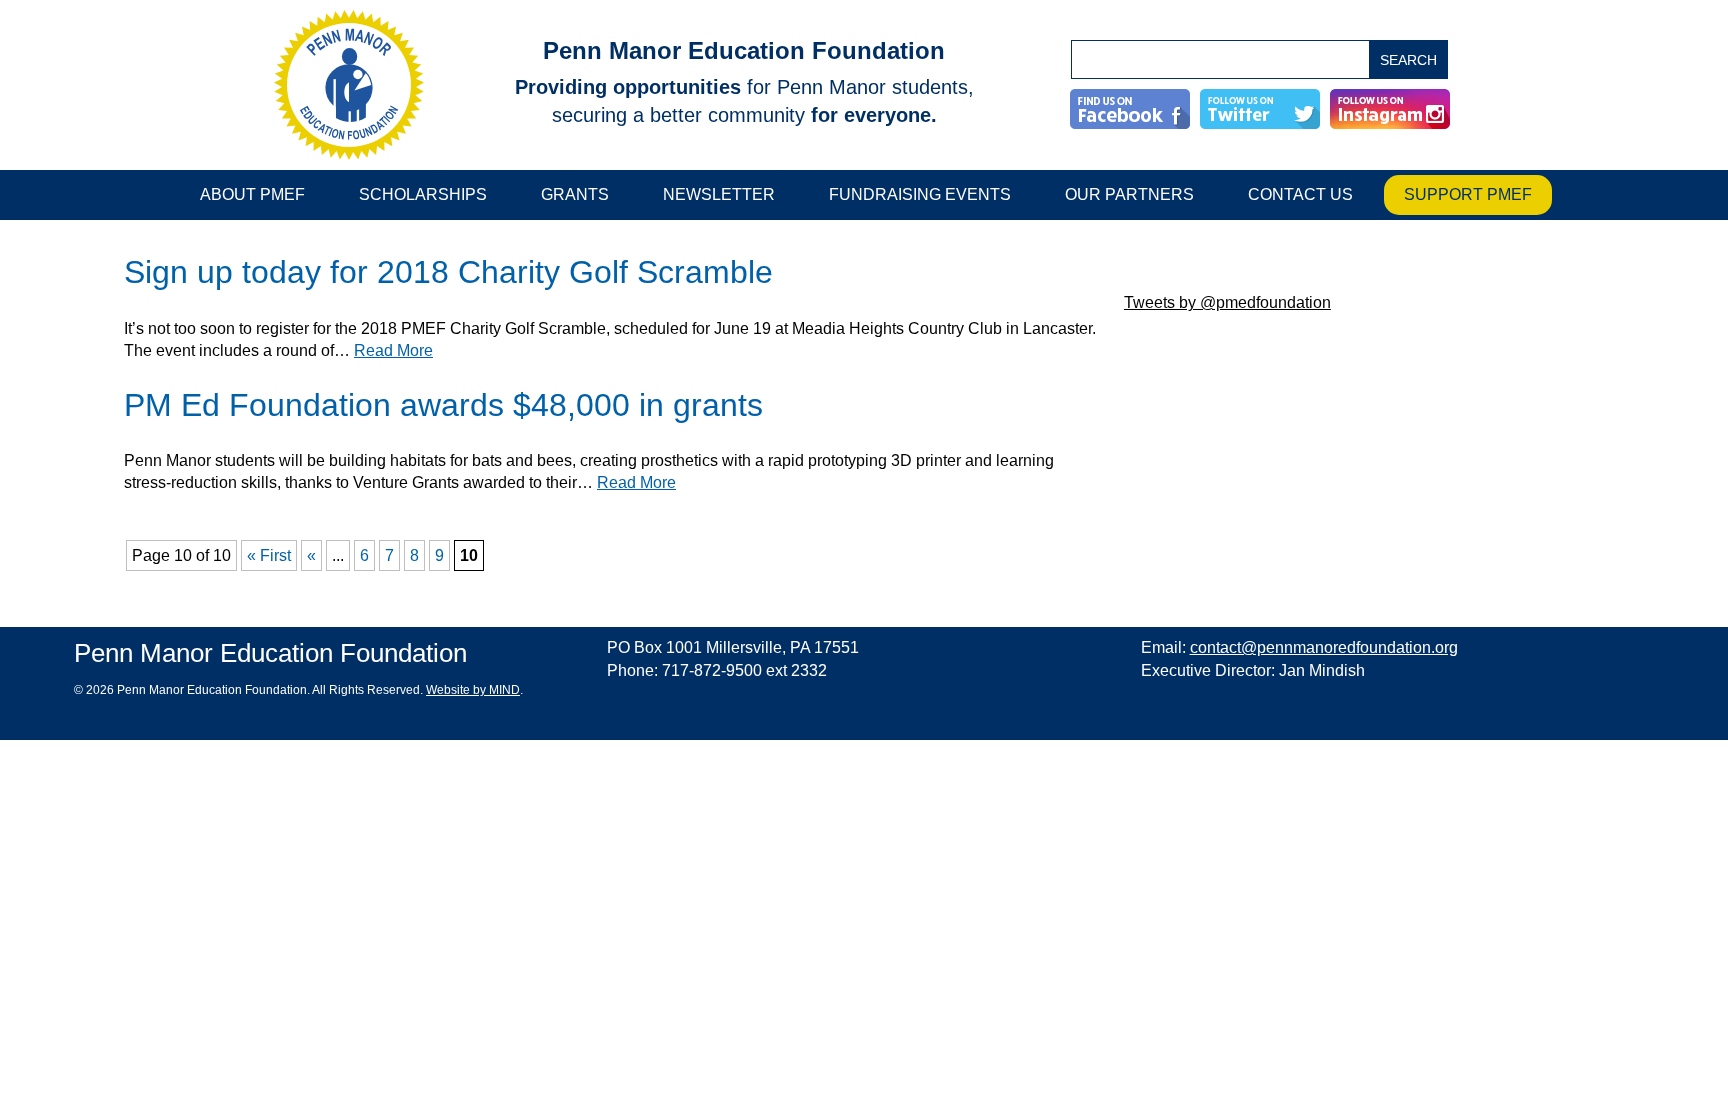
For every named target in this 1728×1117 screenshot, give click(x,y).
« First (269, 555)
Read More (393, 350)
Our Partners (1129, 194)
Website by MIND (473, 690)
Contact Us (1300, 194)
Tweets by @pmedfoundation (1227, 302)
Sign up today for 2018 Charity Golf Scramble (448, 272)
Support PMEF (1468, 194)
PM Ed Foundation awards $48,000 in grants (443, 405)
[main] (614, 409)
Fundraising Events (920, 194)
